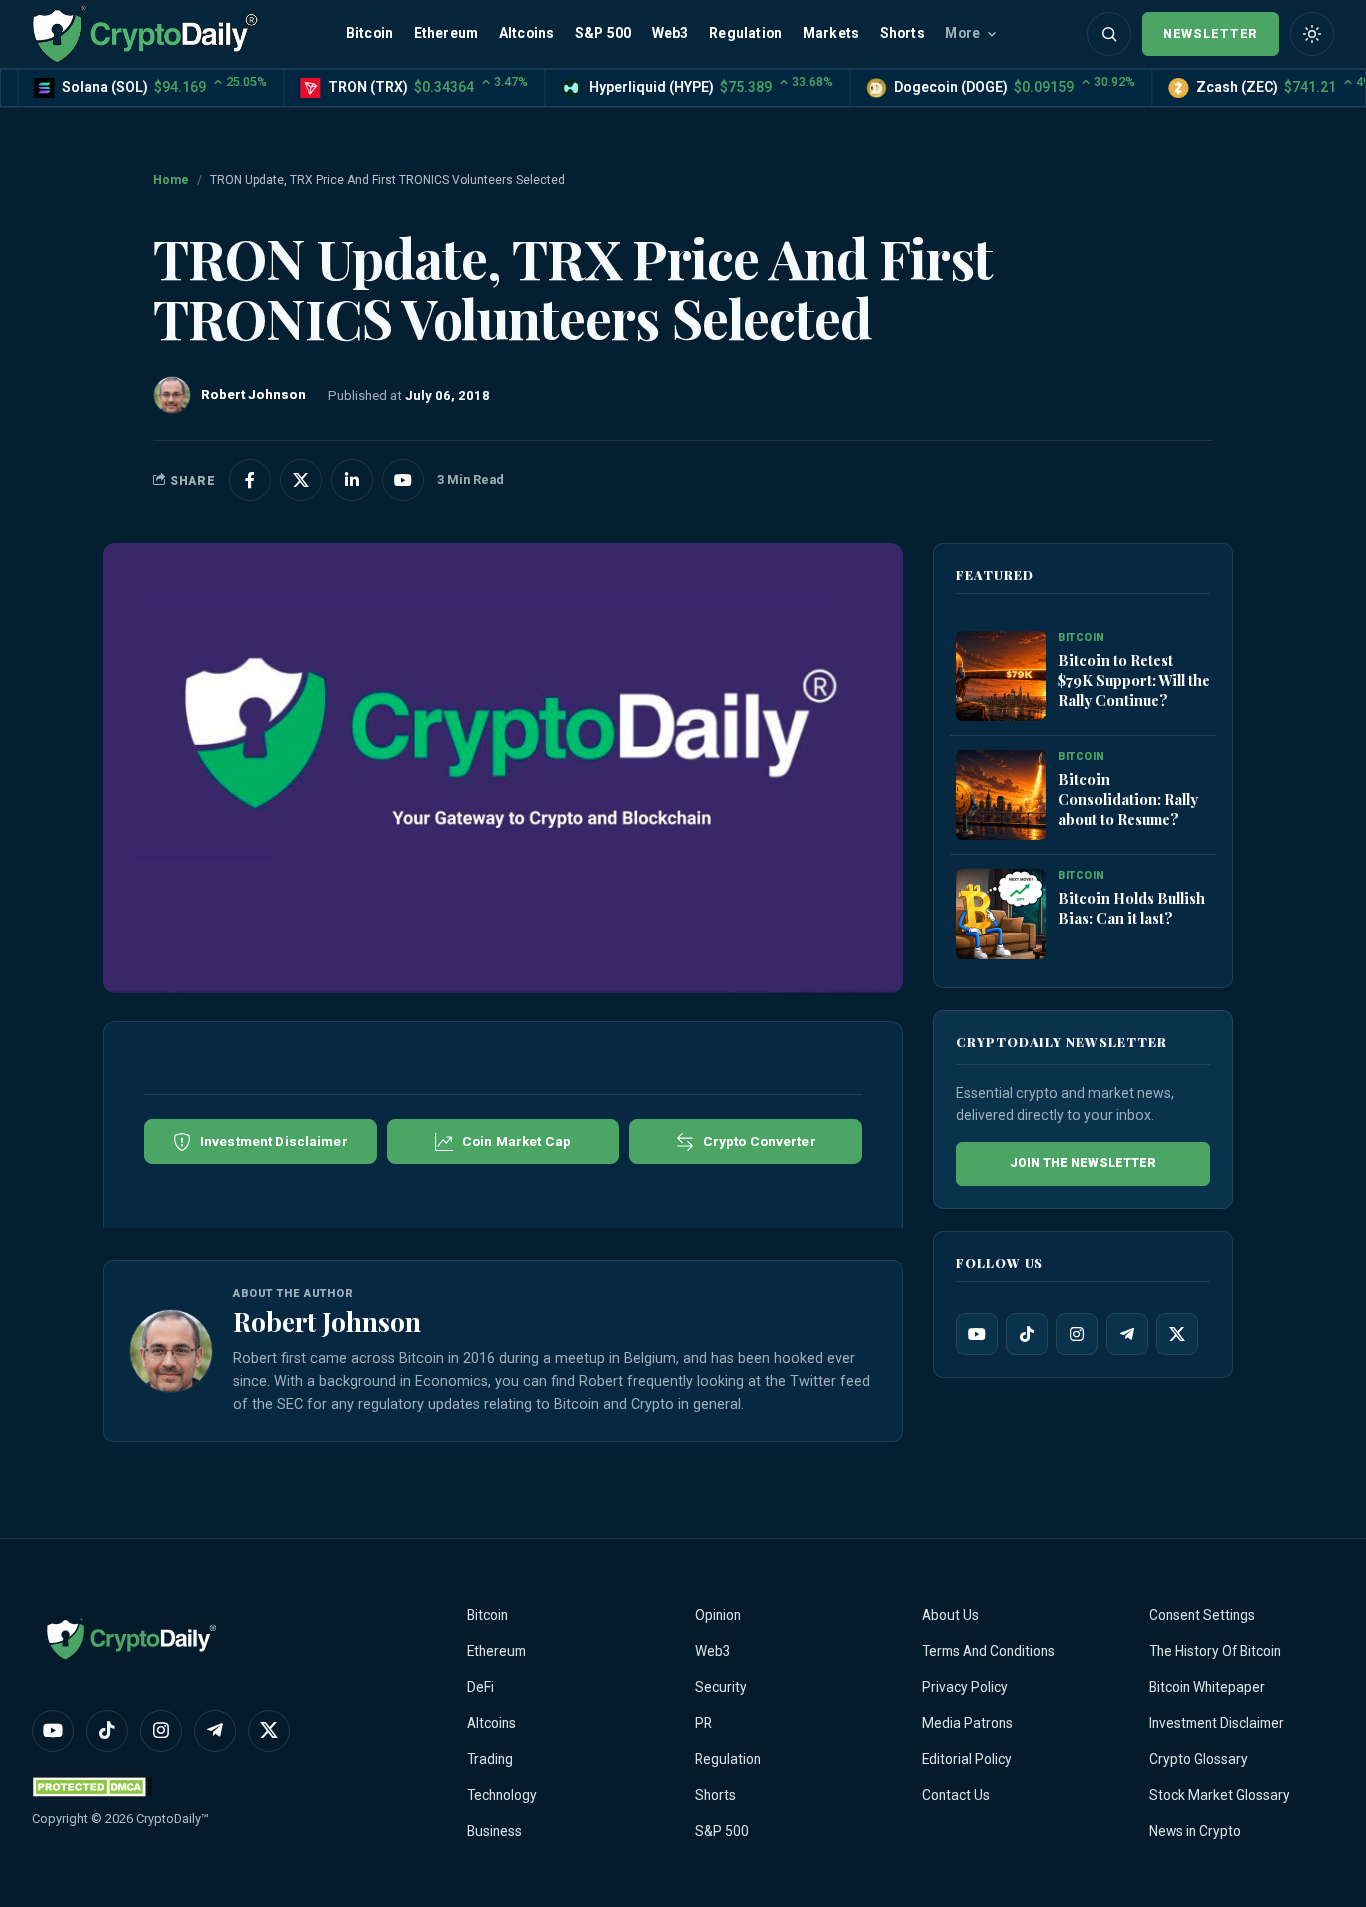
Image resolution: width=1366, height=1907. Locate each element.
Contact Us (956, 1795)
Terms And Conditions (988, 1651)
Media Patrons (967, 1723)
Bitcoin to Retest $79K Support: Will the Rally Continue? (1134, 680)
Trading (490, 1759)
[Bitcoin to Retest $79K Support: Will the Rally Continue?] (1001, 677)
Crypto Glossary (1198, 1759)
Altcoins (527, 33)
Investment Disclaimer (1216, 1723)
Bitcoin (369, 33)
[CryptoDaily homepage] (145, 33)
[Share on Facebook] (250, 480)
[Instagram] (1077, 1334)
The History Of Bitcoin (1215, 1651)
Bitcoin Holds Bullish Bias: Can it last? (1131, 908)
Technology (502, 1795)
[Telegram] (1127, 1334)
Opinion (718, 1615)
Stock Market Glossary (1219, 1795)
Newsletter (1210, 33)
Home (171, 180)
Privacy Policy (965, 1687)
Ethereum (446, 33)
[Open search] (1109, 34)
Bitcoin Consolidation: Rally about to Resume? (1128, 799)
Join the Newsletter (1083, 1163)
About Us (950, 1615)
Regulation (745, 33)
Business (494, 1831)
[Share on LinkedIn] (352, 480)
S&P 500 (603, 33)
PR (703, 1723)
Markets (831, 33)
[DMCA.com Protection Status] (92, 1786)
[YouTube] (977, 1334)
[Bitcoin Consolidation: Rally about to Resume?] (1001, 796)
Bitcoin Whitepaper (1207, 1687)
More (962, 33)
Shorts (902, 33)
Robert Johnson (327, 1321)
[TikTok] (1027, 1334)
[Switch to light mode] (1312, 34)
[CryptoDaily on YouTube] (403, 480)
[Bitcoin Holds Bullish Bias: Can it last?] (1001, 915)
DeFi (480, 1687)
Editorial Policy (967, 1759)
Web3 (670, 33)
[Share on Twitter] (301, 480)
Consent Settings (1202, 1615)
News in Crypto (1195, 1831)
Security (721, 1687)
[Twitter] (1177, 1334)
